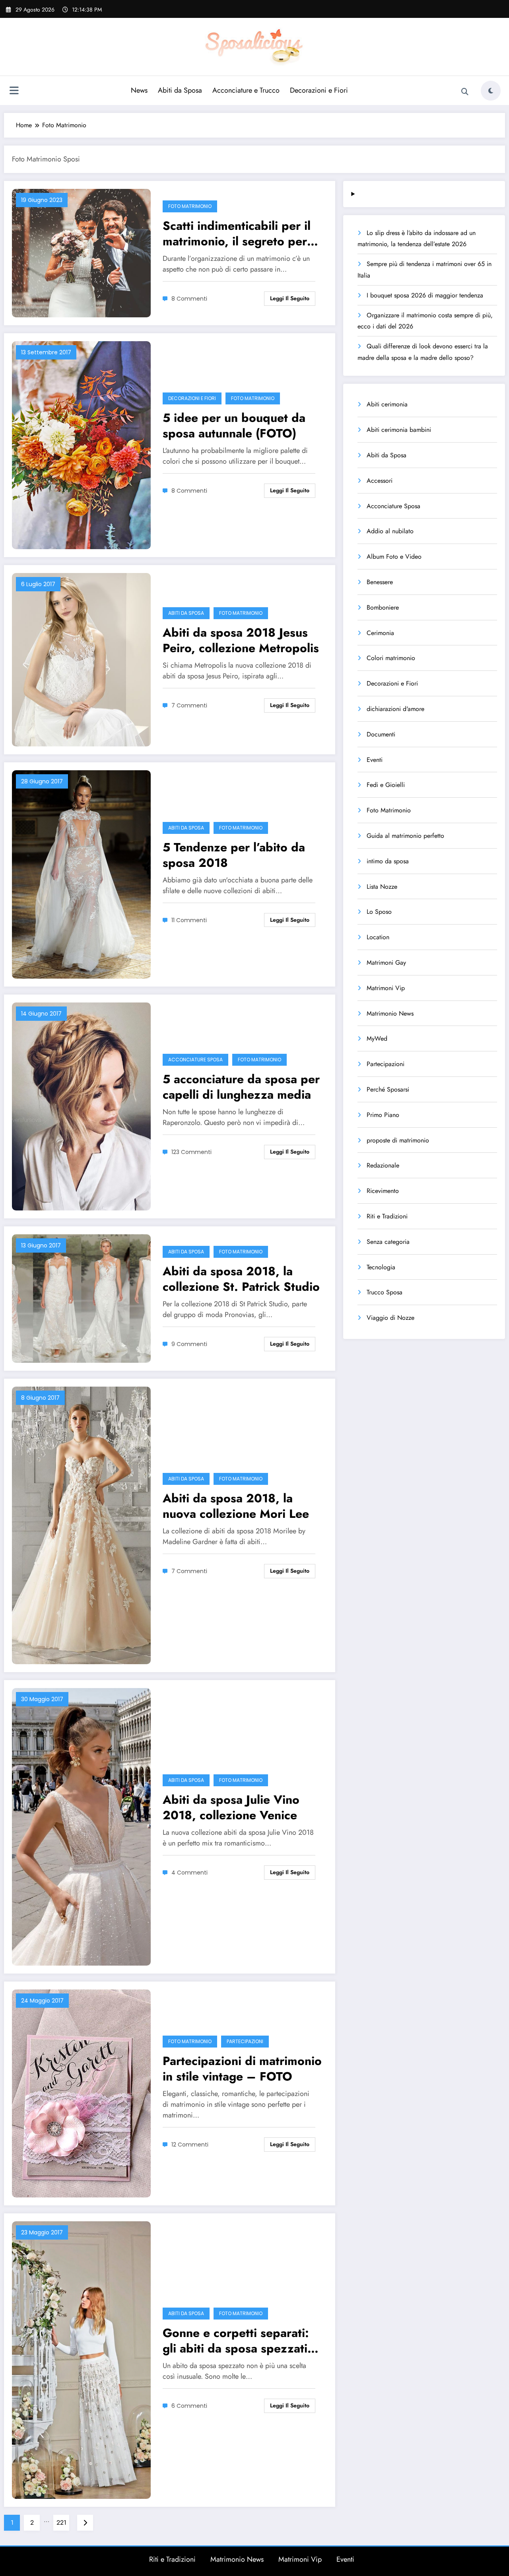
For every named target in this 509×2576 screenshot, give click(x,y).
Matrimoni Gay (386, 963)
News (139, 90)
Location (378, 937)
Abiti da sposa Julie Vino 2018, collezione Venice (231, 1807)
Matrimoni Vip (386, 988)
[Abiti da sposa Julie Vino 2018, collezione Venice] (81, 1826)
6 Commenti (189, 2406)
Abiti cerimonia (387, 404)
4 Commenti (189, 1873)
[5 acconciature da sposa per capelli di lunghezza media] (81, 1106)
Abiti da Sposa (180, 90)
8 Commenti (189, 299)
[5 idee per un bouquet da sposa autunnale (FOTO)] (81, 444)
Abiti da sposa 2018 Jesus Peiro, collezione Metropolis (241, 640)
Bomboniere (383, 607)
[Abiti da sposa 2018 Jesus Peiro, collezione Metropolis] (81, 659)
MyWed (377, 1038)
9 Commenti (189, 1344)
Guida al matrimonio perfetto (405, 836)
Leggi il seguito (290, 298)
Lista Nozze (382, 887)
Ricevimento (383, 1191)
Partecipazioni (245, 2041)
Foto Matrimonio (190, 206)
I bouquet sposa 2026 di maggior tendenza (425, 295)
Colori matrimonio (391, 658)
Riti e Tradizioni (387, 1216)
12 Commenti (190, 2145)
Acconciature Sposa (195, 1060)
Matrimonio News (390, 1013)
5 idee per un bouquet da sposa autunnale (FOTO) (234, 425)
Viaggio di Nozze (390, 1318)
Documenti (381, 734)
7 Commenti (189, 705)
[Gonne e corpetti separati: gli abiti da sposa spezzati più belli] (81, 2359)
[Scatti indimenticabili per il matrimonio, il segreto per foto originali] (81, 252)
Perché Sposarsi (388, 1089)
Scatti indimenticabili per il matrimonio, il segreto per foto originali (237, 233)
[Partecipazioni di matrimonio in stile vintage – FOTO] (81, 2093)
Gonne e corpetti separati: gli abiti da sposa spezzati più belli (236, 2341)
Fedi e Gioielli (386, 785)
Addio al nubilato (390, 531)
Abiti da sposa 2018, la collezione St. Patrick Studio (241, 1279)
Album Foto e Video (394, 557)
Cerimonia (380, 633)
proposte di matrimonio (398, 1140)
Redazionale (383, 1165)
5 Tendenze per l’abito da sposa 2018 (234, 855)
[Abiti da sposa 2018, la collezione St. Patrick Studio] (81, 1298)
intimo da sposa (388, 861)
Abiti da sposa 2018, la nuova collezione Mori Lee (236, 1506)
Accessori (380, 481)
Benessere (380, 582)
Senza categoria (388, 1242)
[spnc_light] (491, 91)
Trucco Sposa (385, 1292)
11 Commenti (189, 920)
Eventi (375, 760)
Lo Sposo (379, 912)
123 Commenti (191, 1152)
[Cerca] (465, 92)
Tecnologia (381, 1267)
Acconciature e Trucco (246, 90)
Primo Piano (383, 1115)
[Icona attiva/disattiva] (14, 91)
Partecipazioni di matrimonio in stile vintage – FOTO (242, 2069)
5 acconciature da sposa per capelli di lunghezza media (241, 1087)
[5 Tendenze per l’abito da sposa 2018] (81, 874)
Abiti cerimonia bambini (399, 430)
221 (61, 2523)
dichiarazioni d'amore (395, 709)
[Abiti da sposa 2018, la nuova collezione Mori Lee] (81, 1525)
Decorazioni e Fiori (319, 90)
